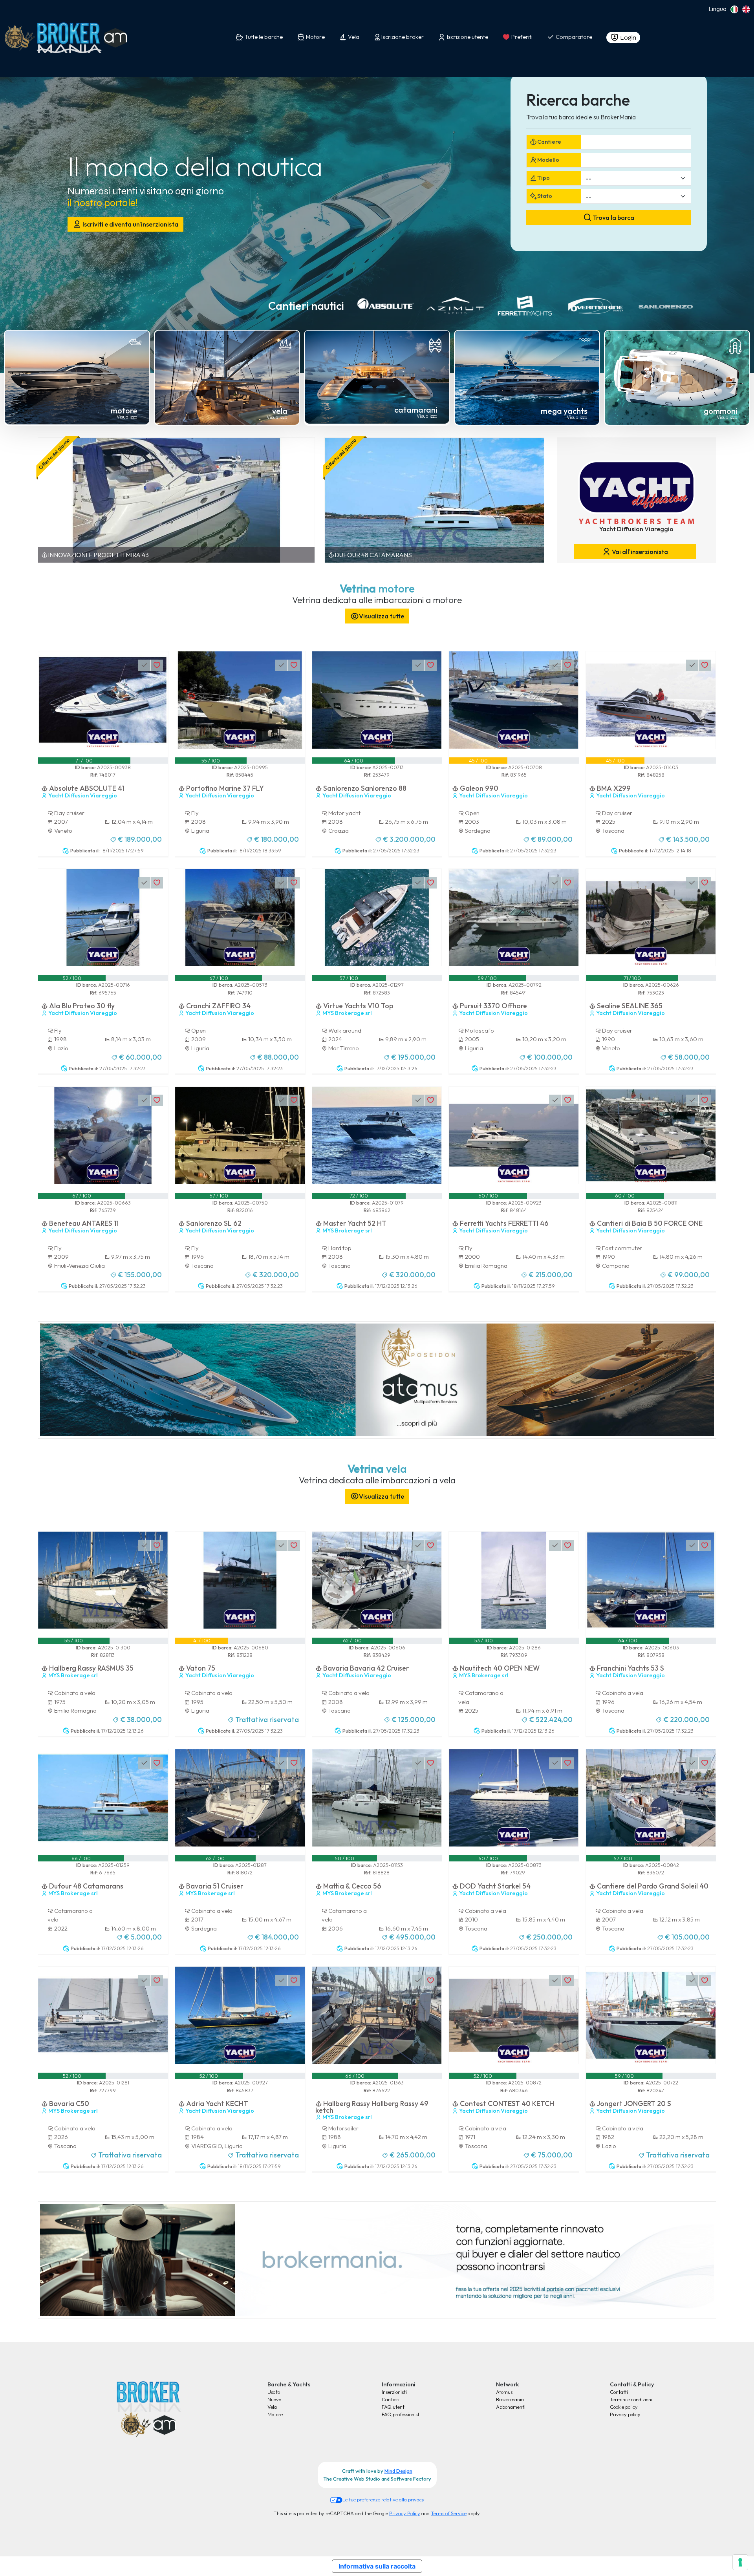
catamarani (416, 410)
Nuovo (274, 2399)
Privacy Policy (405, 2513)
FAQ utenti (394, 2407)
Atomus (504, 2392)
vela (280, 411)
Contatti (619, 2392)
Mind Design (398, 2471)
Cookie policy (624, 2407)
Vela (272, 2407)
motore (124, 410)
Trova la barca (613, 218)
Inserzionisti (394, 2392)
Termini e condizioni (631, 2399)
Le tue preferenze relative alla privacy (383, 2499)
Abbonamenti (511, 2407)
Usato (274, 2392)
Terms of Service (449, 2513)
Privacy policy (625, 2414)
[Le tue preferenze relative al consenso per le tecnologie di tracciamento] (740, 2562)
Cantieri (391, 2399)
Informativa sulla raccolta (377, 2566)
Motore (275, 2414)
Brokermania (510, 2399)
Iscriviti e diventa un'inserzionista (130, 224)
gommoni (721, 411)
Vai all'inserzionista (639, 552)
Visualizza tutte (382, 616)
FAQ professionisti (401, 2414)
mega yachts (564, 411)
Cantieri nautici (306, 305)
